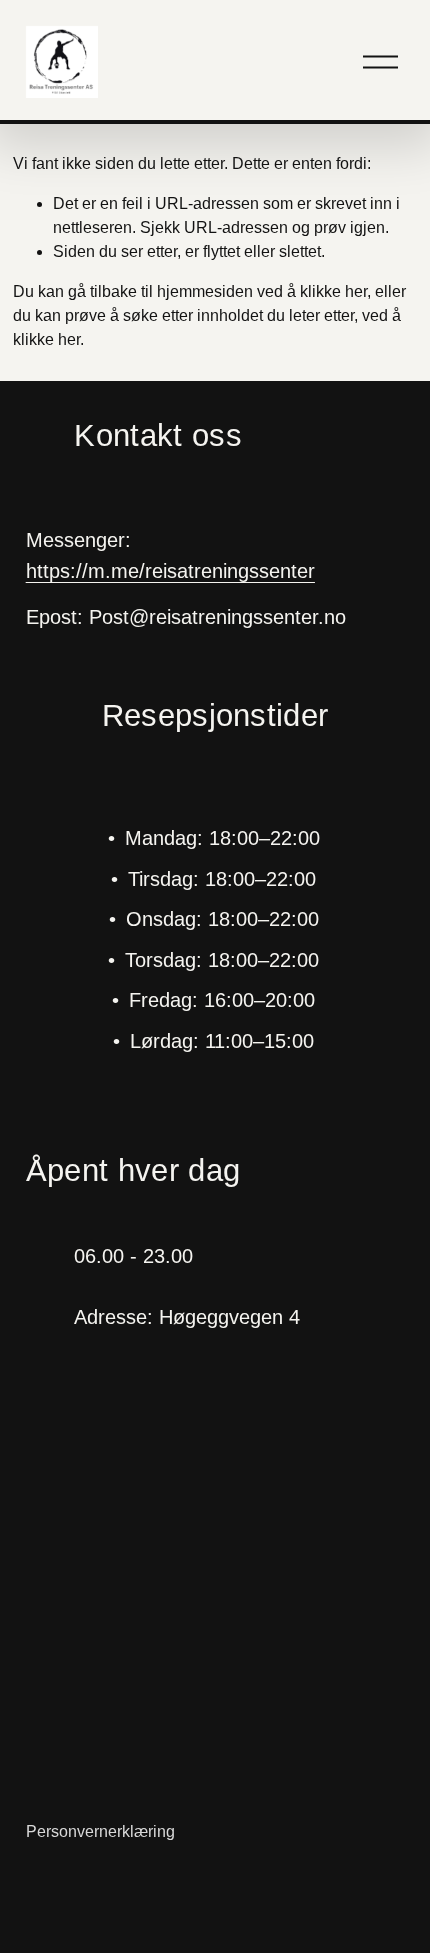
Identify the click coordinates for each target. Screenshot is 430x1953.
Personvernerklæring (100, 1831)
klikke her (333, 291)
